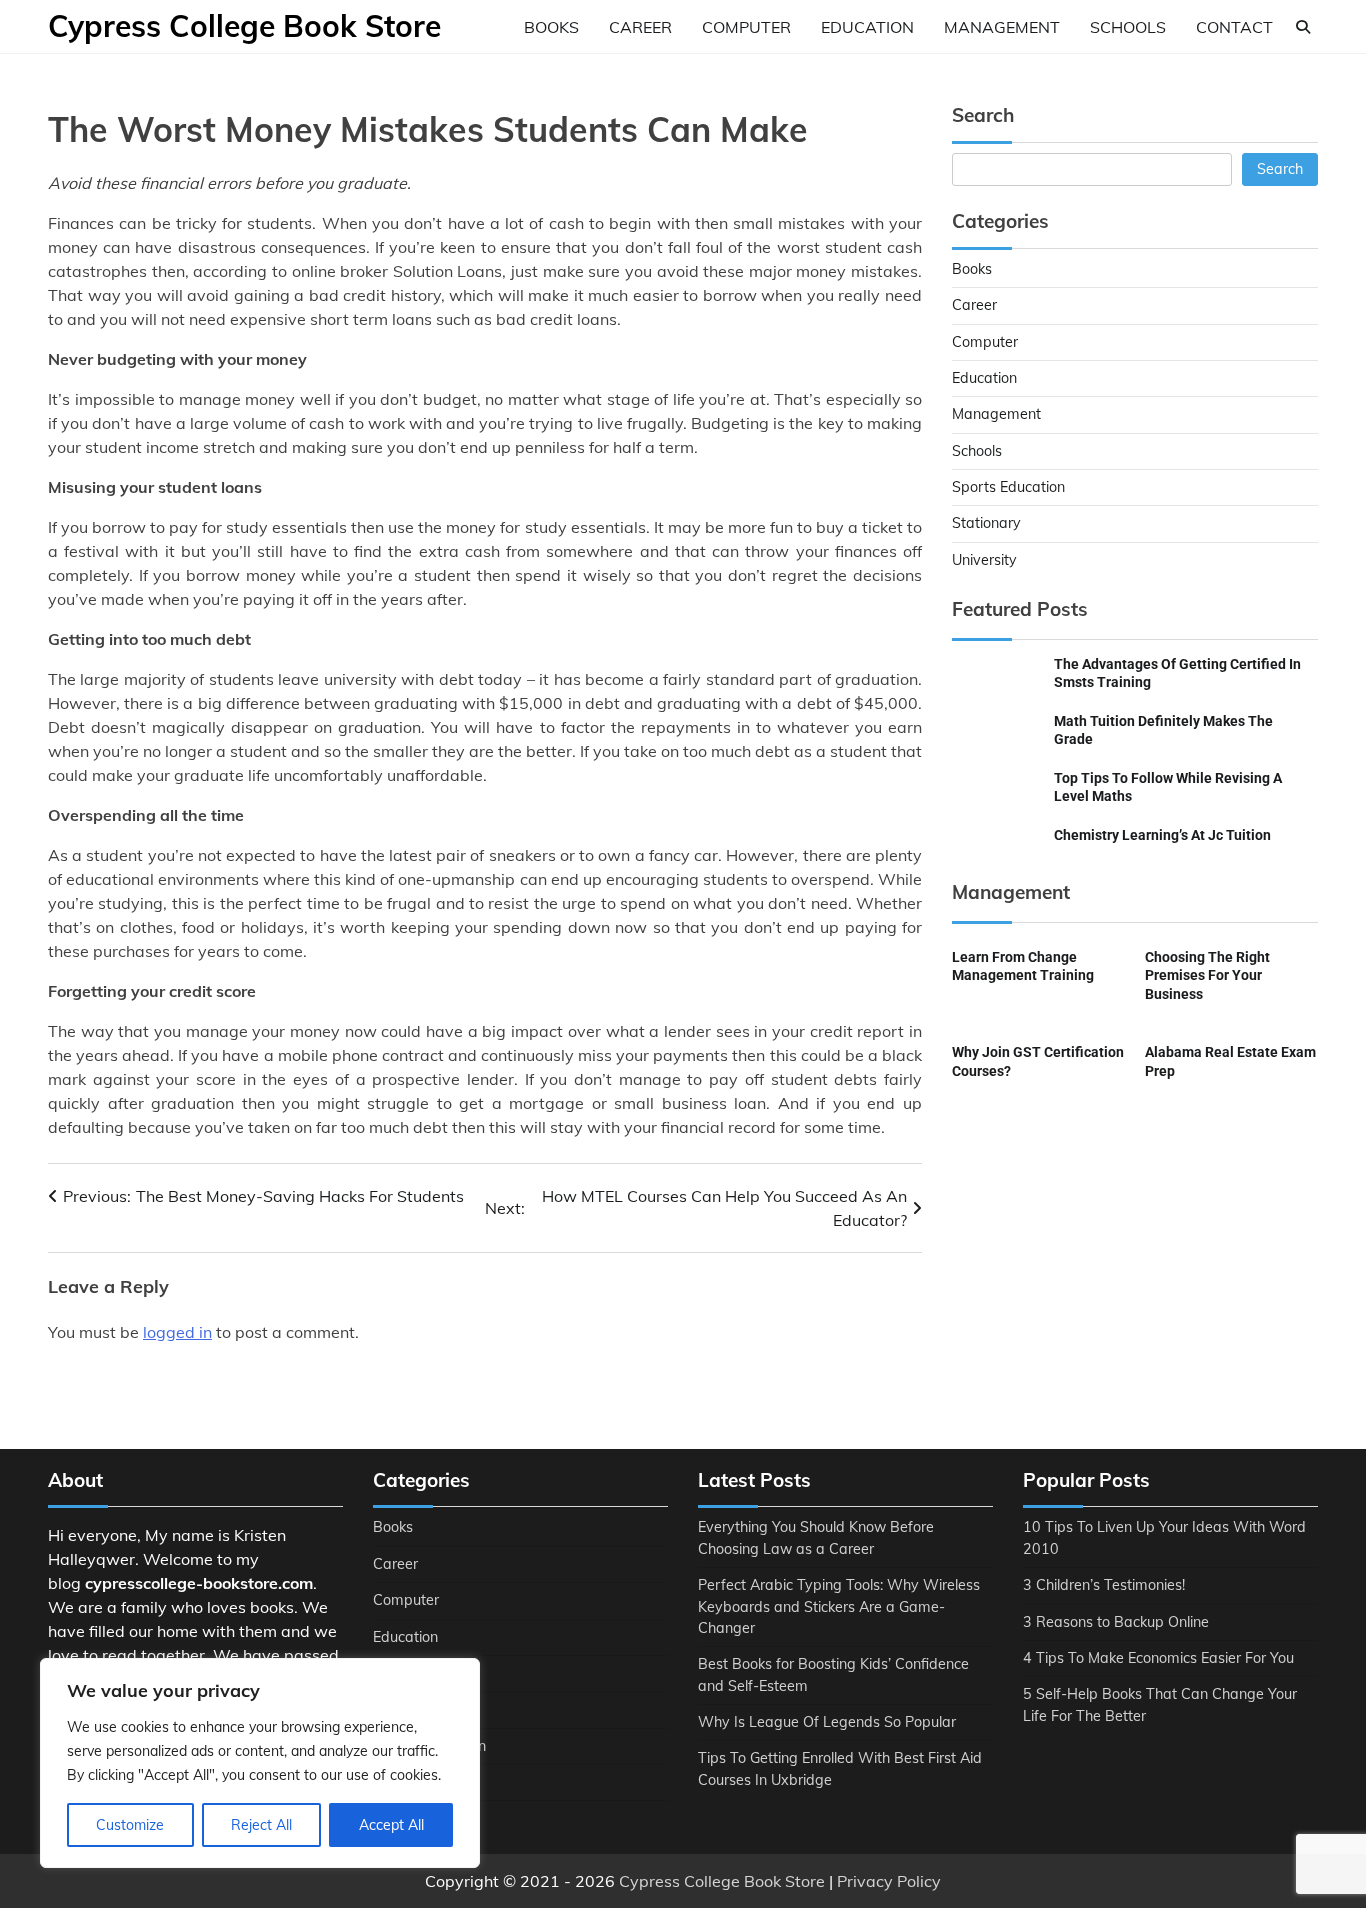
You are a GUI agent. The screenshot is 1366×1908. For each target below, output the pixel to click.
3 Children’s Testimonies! (1104, 1585)
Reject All (261, 1825)
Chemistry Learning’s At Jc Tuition (1162, 835)
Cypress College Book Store (244, 26)
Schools (1128, 27)
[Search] (1303, 27)
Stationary (986, 523)
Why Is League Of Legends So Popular (827, 1722)
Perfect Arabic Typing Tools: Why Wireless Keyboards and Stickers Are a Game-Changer (839, 1606)
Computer (746, 27)
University (984, 560)
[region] (260, 1763)
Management (1002, 27)
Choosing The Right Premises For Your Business (1207, 975)
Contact (1234, 27)
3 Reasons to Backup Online (1116, 1622)
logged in (177, 1332)
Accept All (391, 1825)
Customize (130, 1825)
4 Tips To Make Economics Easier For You (1158, 1658)
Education (867, 27)
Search (1280, 169)
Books (551, 27)
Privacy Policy (889, 1881)
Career (640, 27)
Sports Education (1008, 487)
